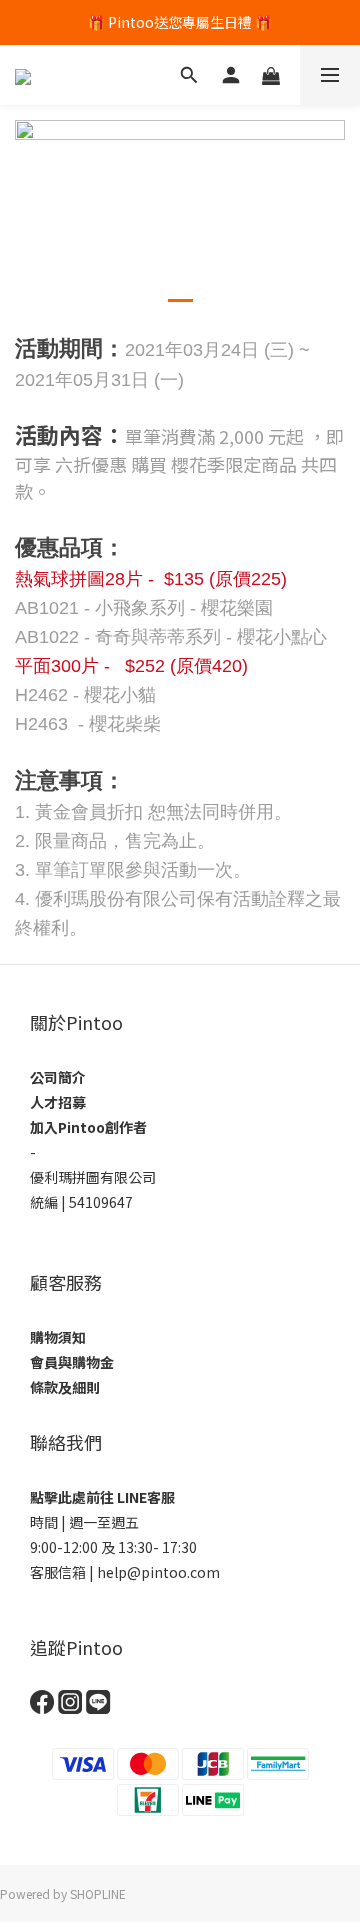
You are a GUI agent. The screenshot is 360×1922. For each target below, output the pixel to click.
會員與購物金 (72, 1362)
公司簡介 (58, 1077)
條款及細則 (65, 1387)
